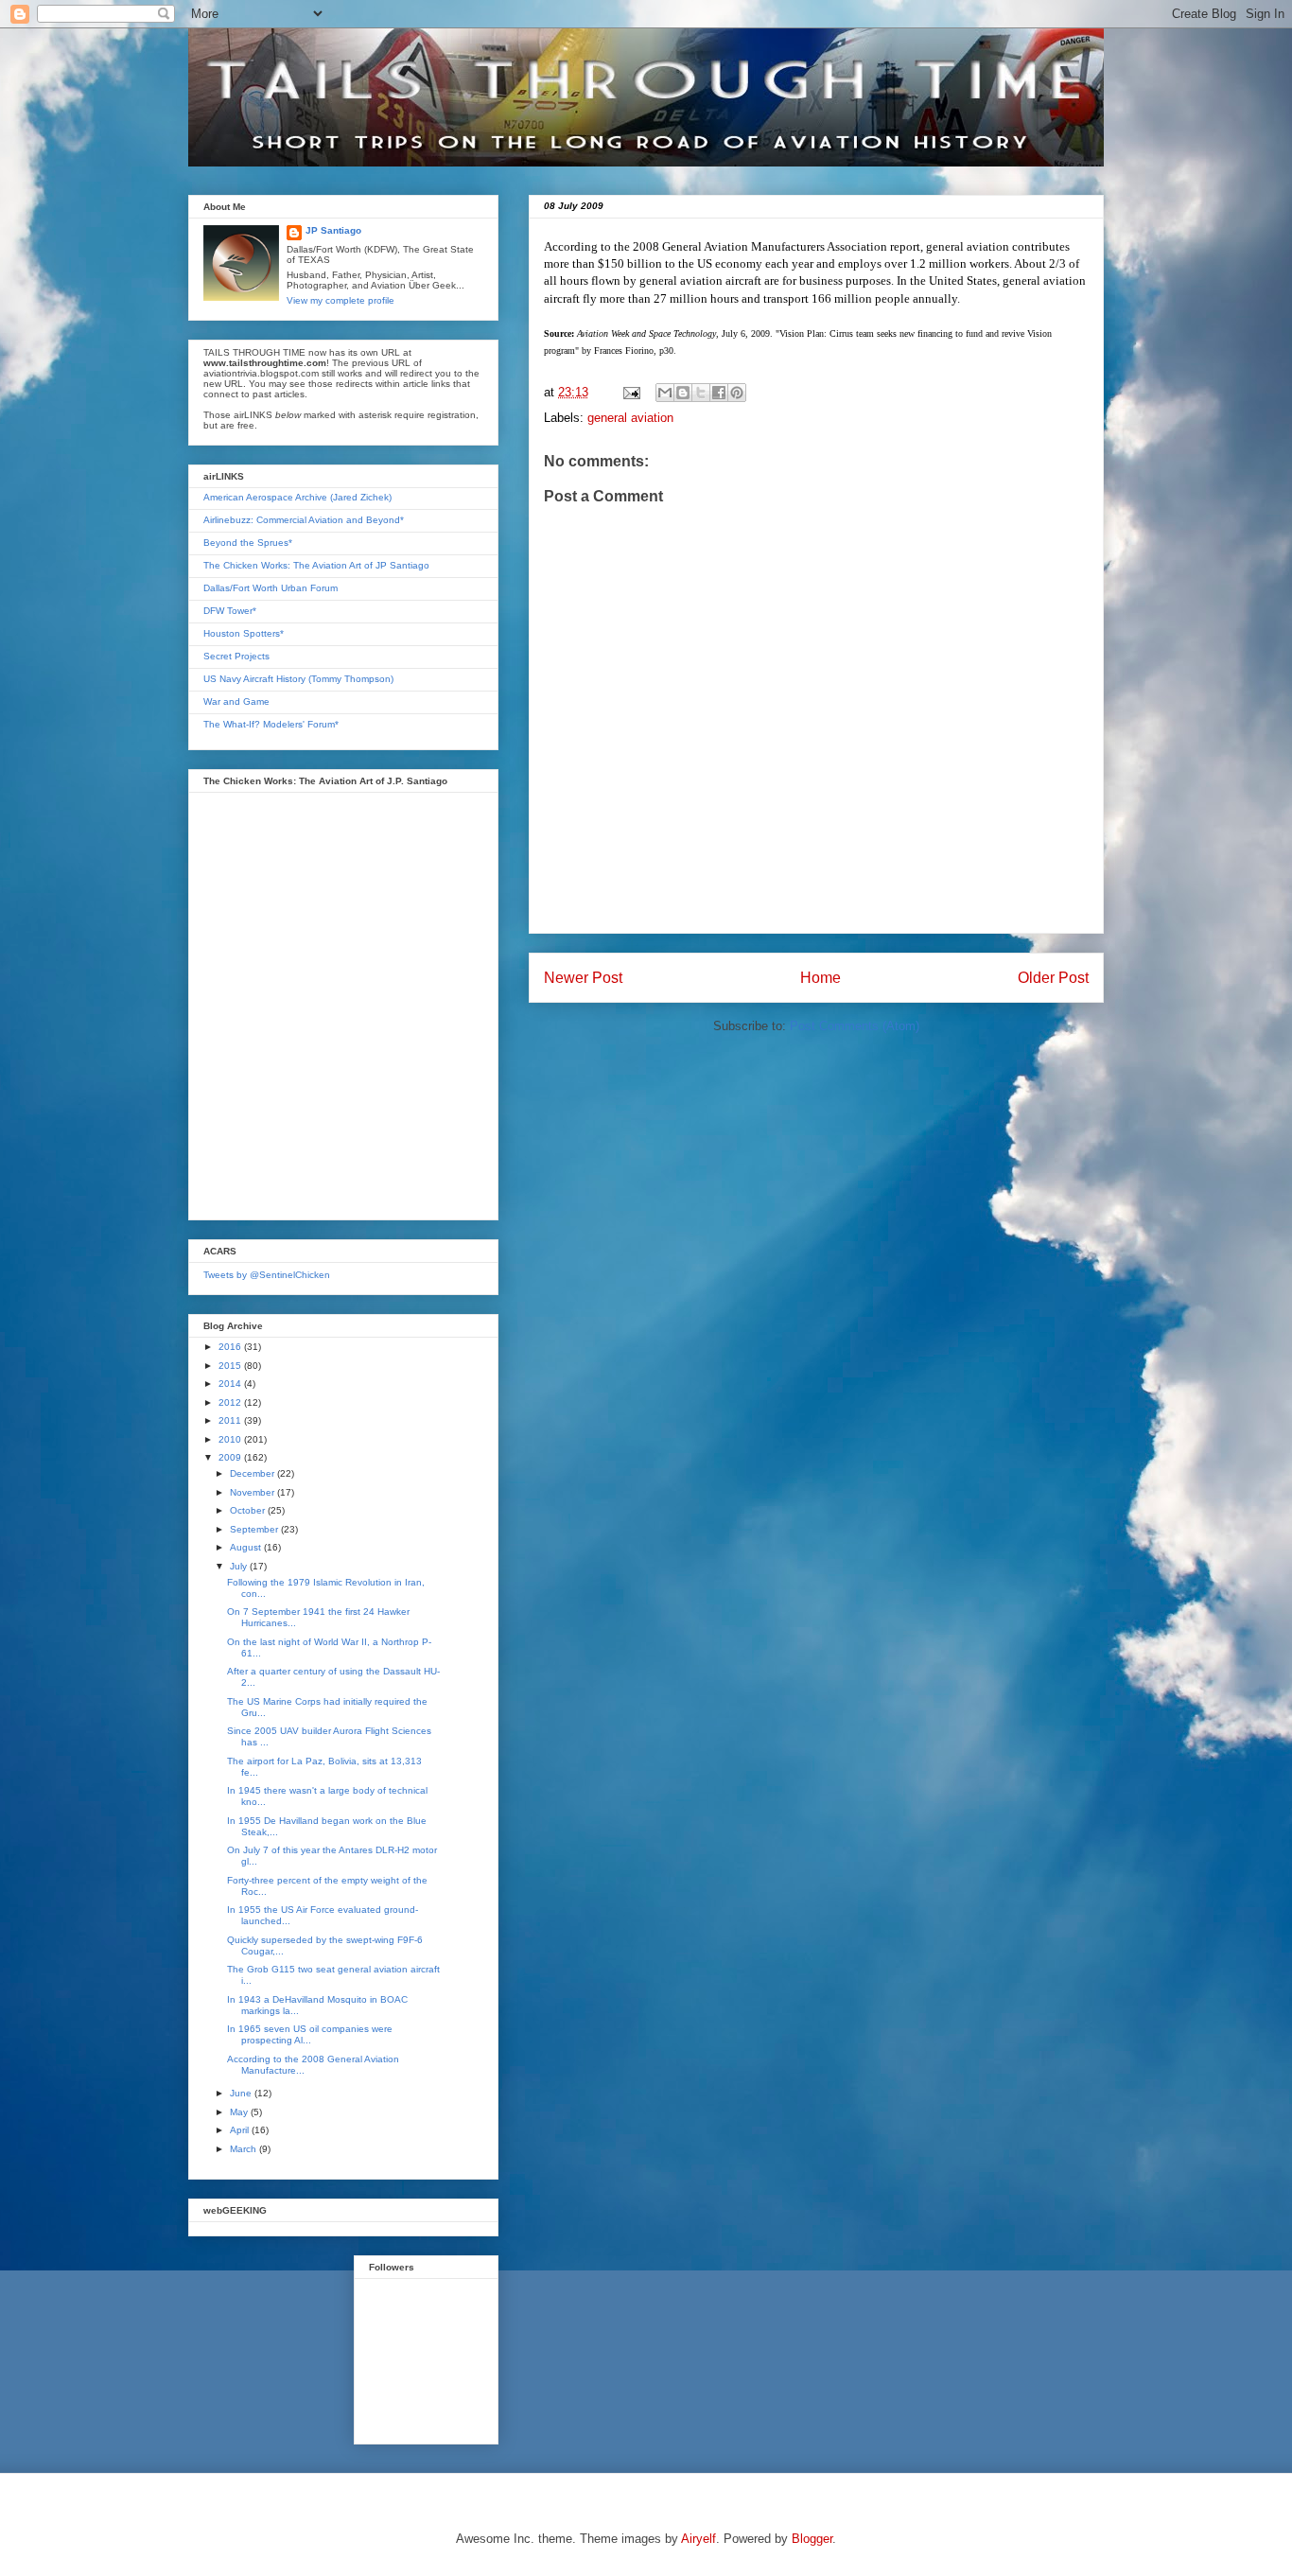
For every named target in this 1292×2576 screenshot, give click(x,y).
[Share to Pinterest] (737, 393)
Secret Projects (236, 656)
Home (821, 978)
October (249, 1510)
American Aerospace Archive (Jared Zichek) (297, 497)
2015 (231, 1366)
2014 (231, 1384)
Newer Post (583, 978)
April (241, 2130)
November (253, 1492)
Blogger (812, 2539)
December (253, 1473)
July (240, 1566)
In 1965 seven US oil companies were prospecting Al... (310, 2034)
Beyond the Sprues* (248, 543)
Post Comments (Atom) (855, 1026)
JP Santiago (333, 230)
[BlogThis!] (683, 393)
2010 (231, 1439)
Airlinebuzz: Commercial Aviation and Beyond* (304, 520)
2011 (231, 1420)
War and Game (236, 701)
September (255, 1529)
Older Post (1053, 978)
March (244, 2149)
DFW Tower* (230, 611)
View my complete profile (340, 300)
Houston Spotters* (244, 633)
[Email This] (665, 393)
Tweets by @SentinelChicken (267, 1275)
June (242, 2093)
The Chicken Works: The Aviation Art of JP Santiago (316, 565)
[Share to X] (701, 393)
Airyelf (698, 2539)
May (240, 2112)
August (247, 1547)
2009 (231, 1457)
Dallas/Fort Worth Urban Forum (271, 588)
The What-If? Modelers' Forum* (271, 724)
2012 (231, 1402)
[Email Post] (630, 392)
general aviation (630, 418)
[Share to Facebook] (719, 393)
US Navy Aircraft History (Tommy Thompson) (298, 679)
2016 (231, 1347)
